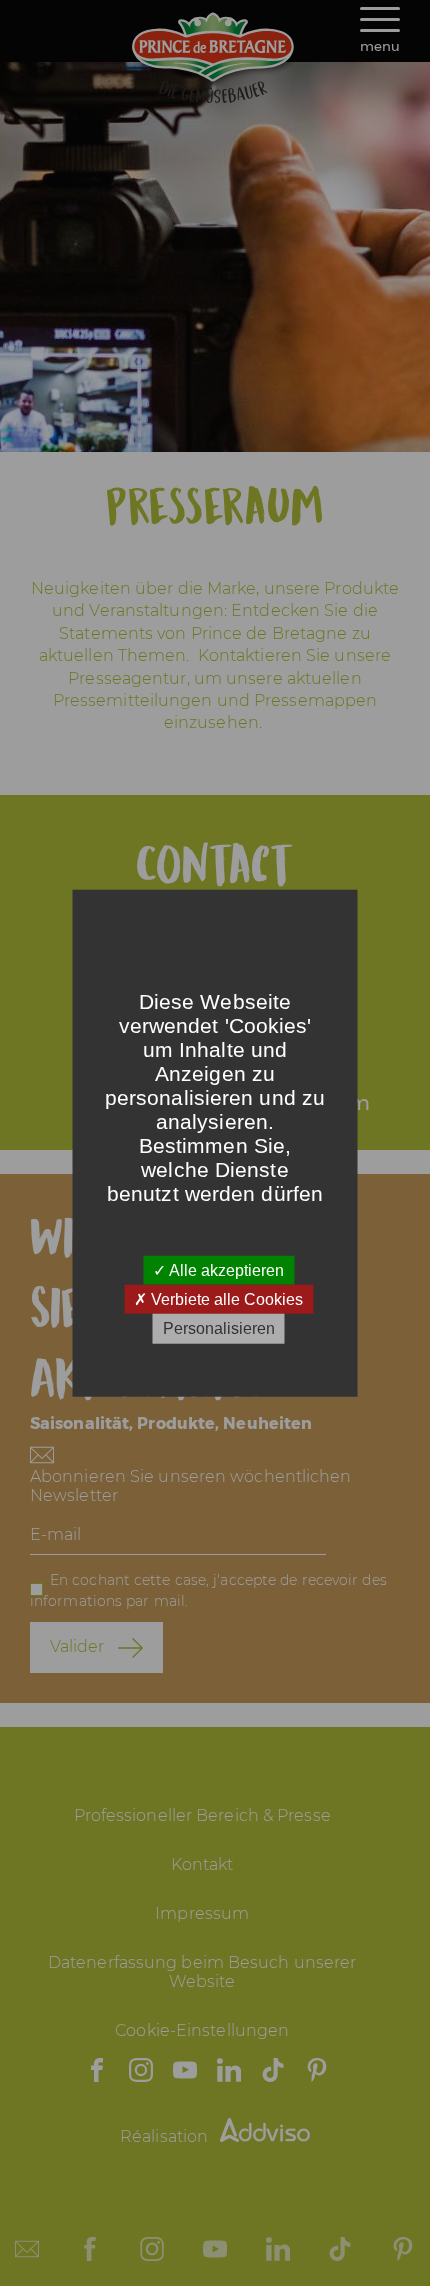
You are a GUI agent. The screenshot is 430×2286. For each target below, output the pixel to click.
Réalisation (166, 2136)
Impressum (202, 1913)
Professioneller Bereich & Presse (202, 1815)
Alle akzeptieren (225, 1270)
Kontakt (202, 1864)
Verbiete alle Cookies (225, 1299)
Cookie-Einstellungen (202, 2030)
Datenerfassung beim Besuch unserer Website (202, 1972)
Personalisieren (219, 1328)
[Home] (215, 97)
